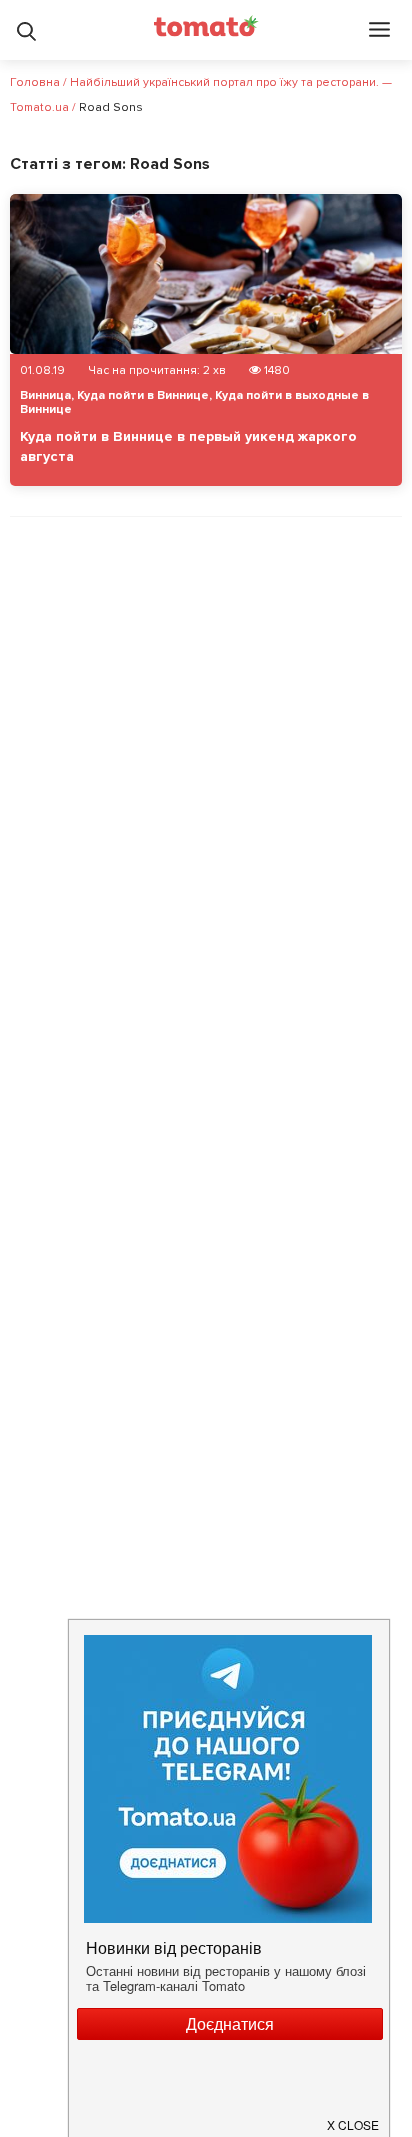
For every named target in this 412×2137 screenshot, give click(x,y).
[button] (354, 2117)
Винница (45, 395)
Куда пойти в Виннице (143, 395)
